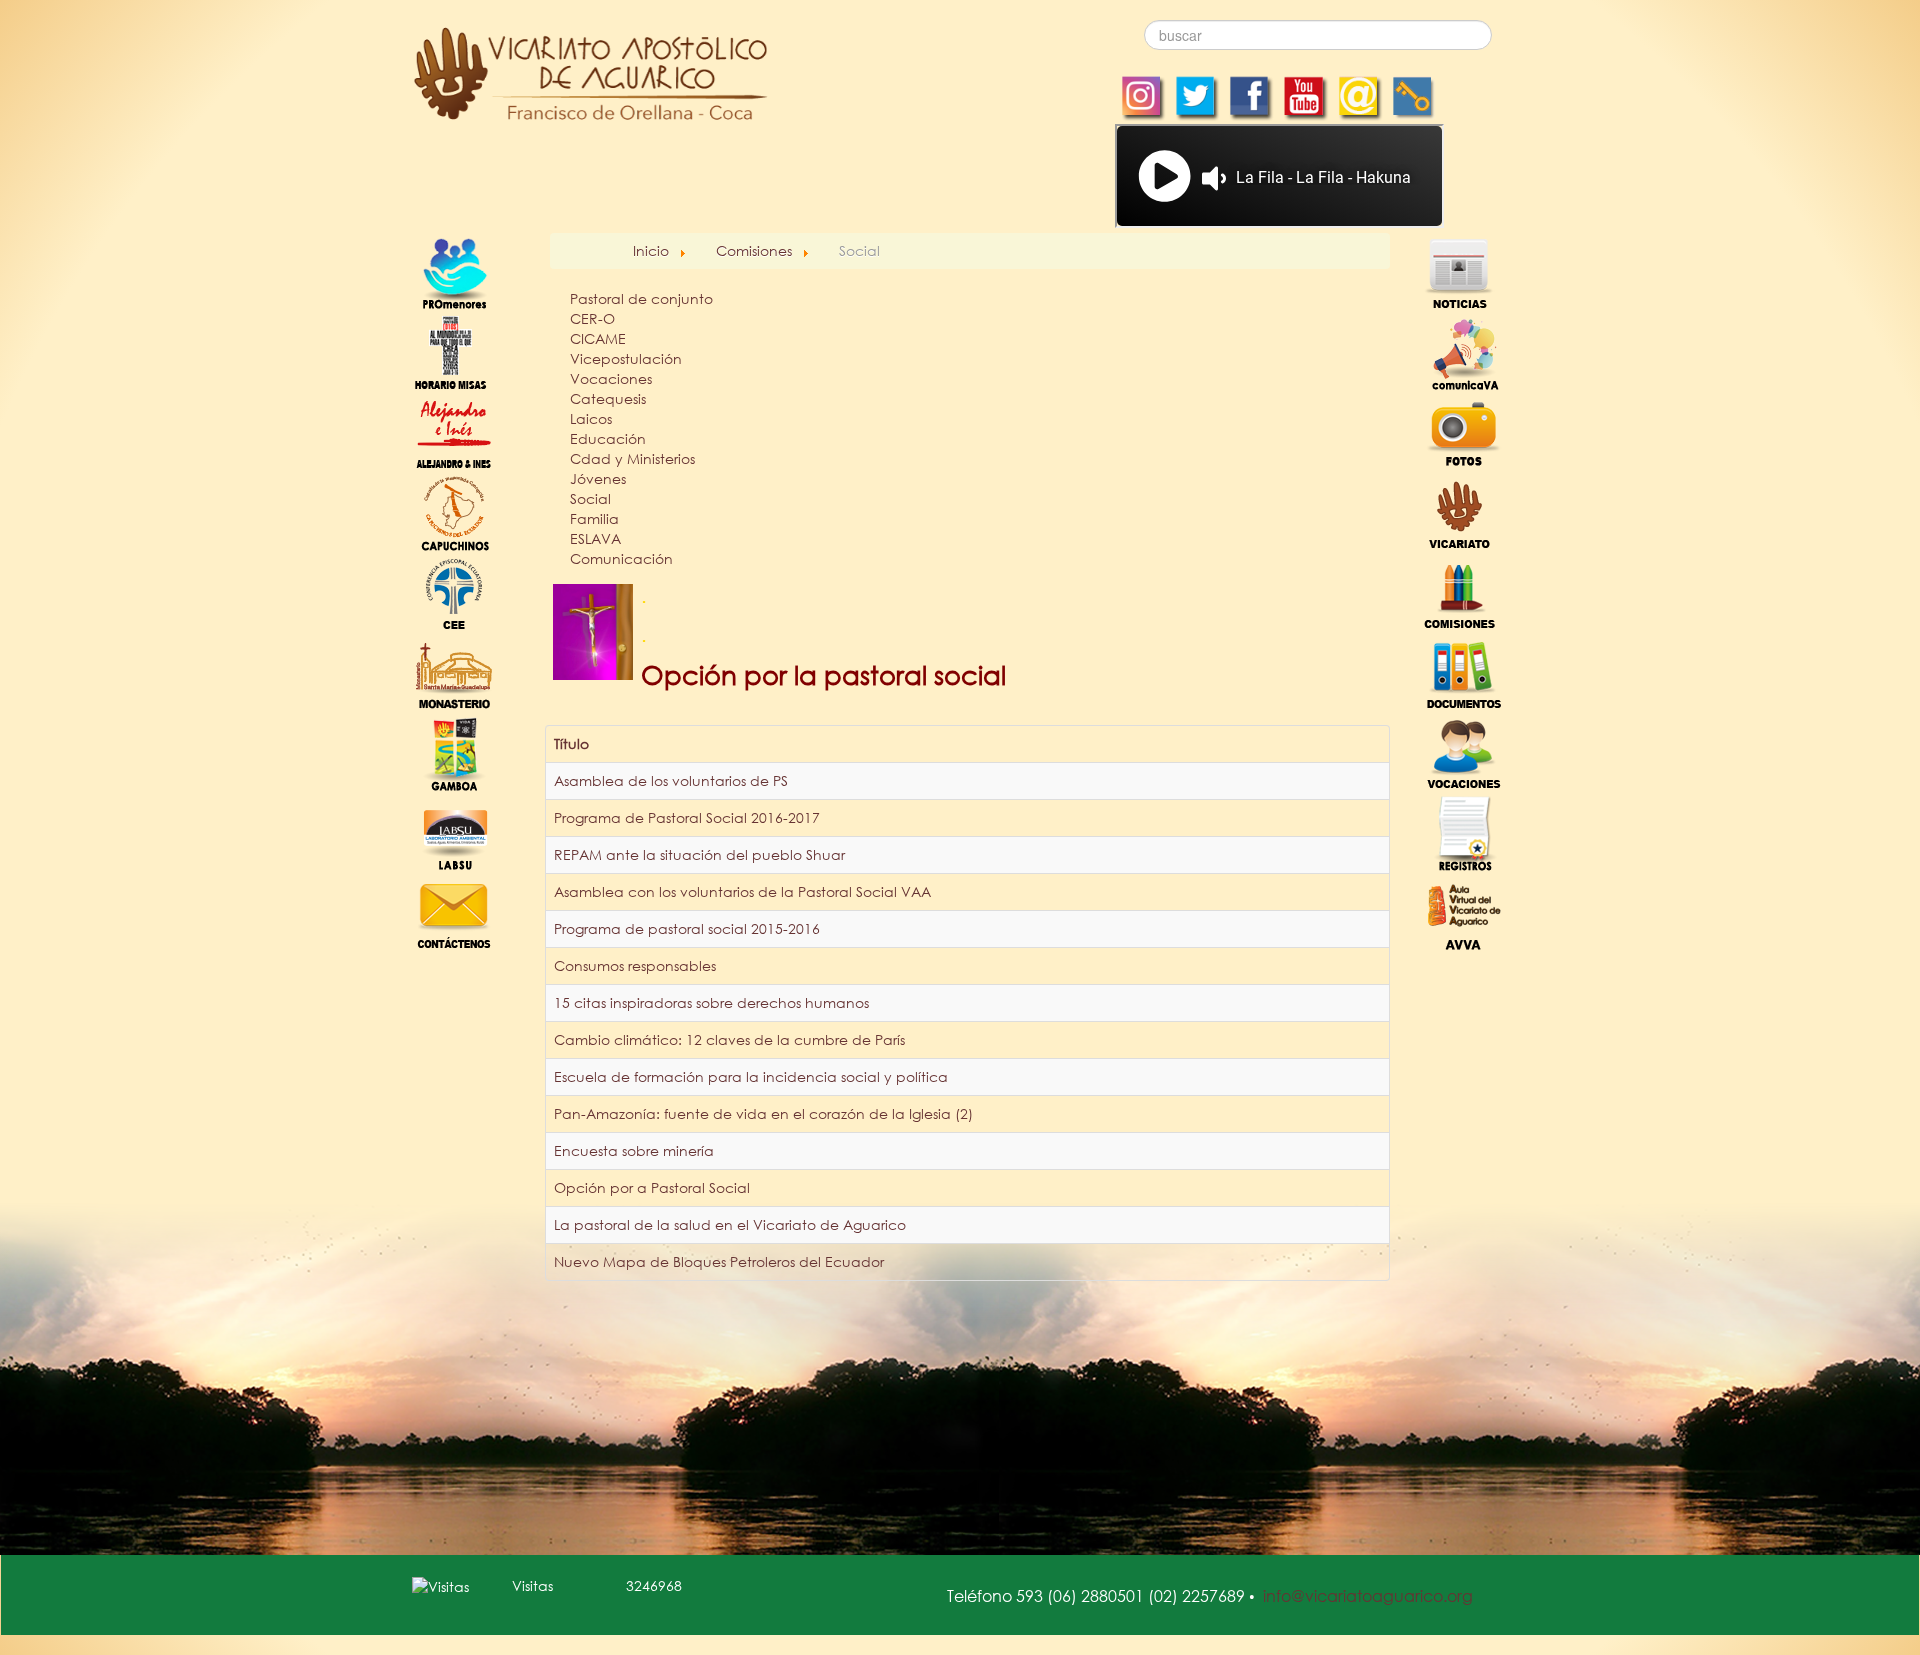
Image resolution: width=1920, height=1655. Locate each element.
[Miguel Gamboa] (454, 751)
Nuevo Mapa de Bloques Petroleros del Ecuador (719, 1261)
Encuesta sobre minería (634, 1150)
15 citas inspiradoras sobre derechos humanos (711, 1002)
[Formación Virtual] (1464, 911)
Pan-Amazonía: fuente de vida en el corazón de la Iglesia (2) (763, 1113)
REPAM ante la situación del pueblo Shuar (699, 854)
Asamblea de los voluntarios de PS (671, 780)
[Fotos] (1464, 431)
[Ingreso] (1464, 831)
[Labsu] (454, 831)
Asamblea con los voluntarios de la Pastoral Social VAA (742, 891)
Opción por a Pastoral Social (652, 1187)
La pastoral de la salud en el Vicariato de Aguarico (730, 1224)
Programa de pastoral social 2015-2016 (687, 928)
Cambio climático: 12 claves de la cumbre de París (729, 1039)
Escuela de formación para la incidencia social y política (751, 1076)
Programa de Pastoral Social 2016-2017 (687, 817)
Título (571, 743)
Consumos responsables (635, 965)
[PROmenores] (454, 271)
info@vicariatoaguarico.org (1368, 1595)
